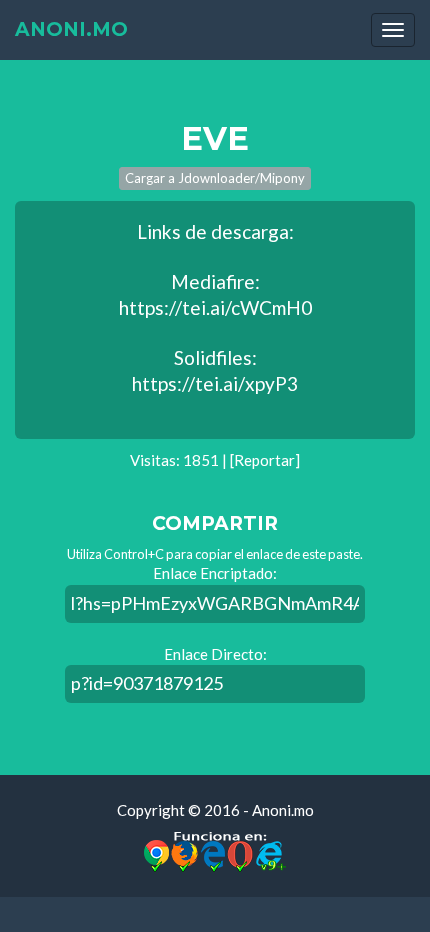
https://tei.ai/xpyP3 (215, 383)
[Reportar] (265, 460)
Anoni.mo (71, 29)
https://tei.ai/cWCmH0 (215, 307)
